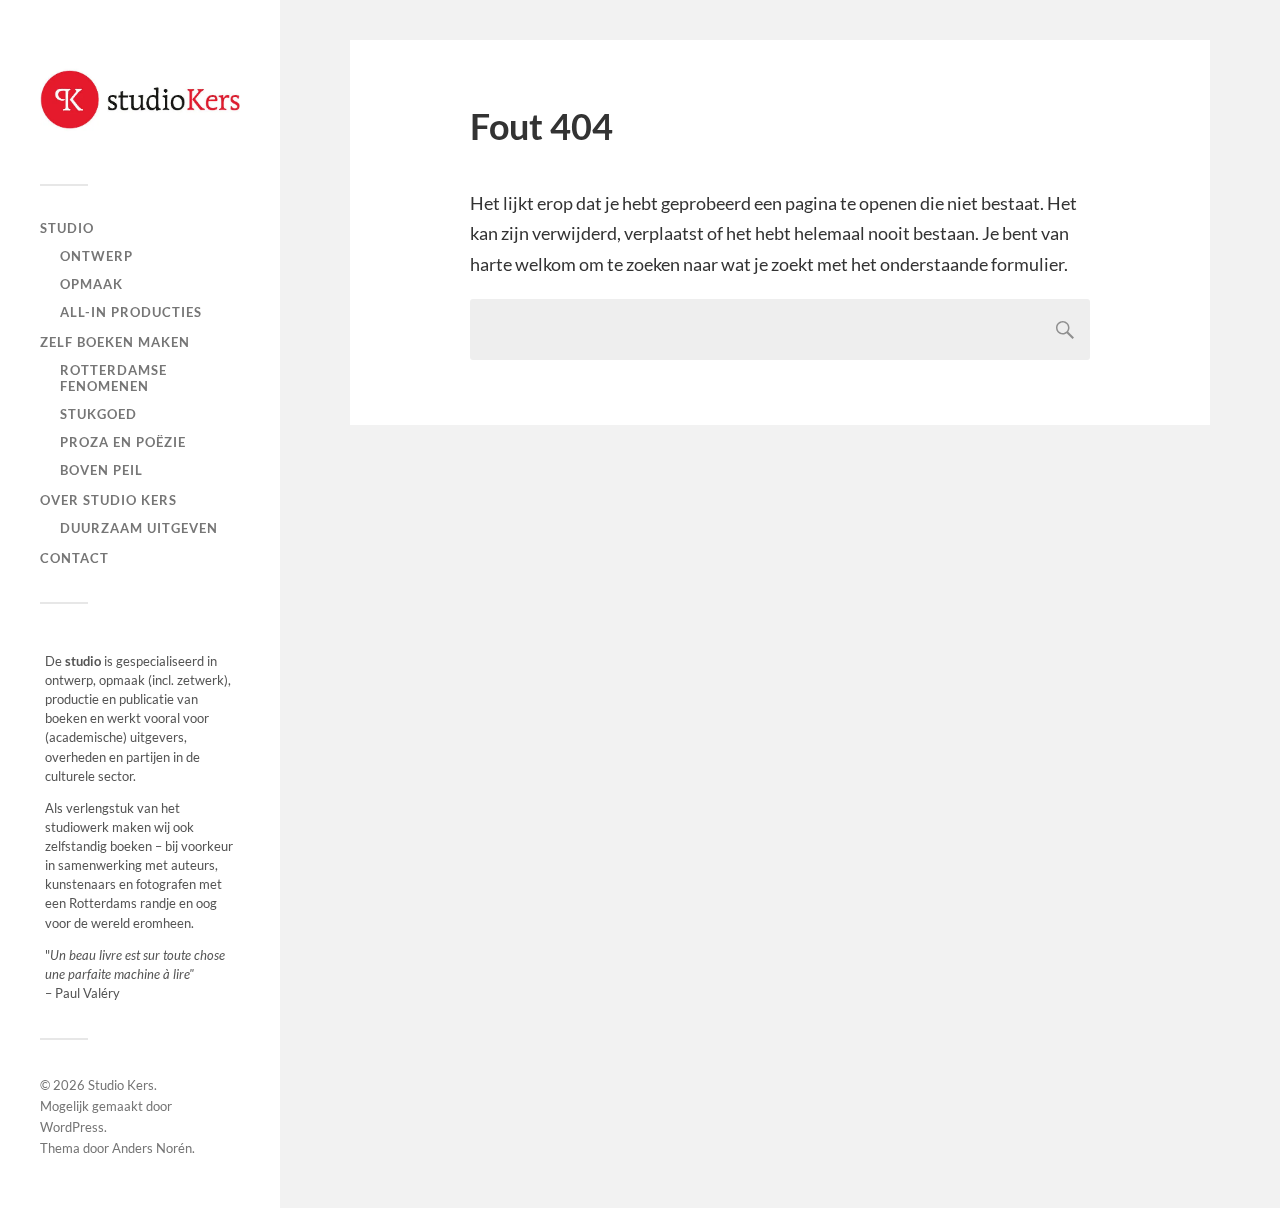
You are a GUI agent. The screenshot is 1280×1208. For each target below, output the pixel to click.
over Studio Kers (108, 500)
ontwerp (96, 256)
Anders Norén (152, 1148)
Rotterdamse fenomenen (113, 378)
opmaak (91, 284)
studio (67, 228)
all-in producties (131, 312)
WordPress (72, 1127)
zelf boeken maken (115, 342)
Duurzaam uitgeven (139, 528)
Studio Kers (121, 1085)
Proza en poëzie (123, 442)
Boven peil (101, 470)
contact (74, 558)
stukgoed (98, 414)
